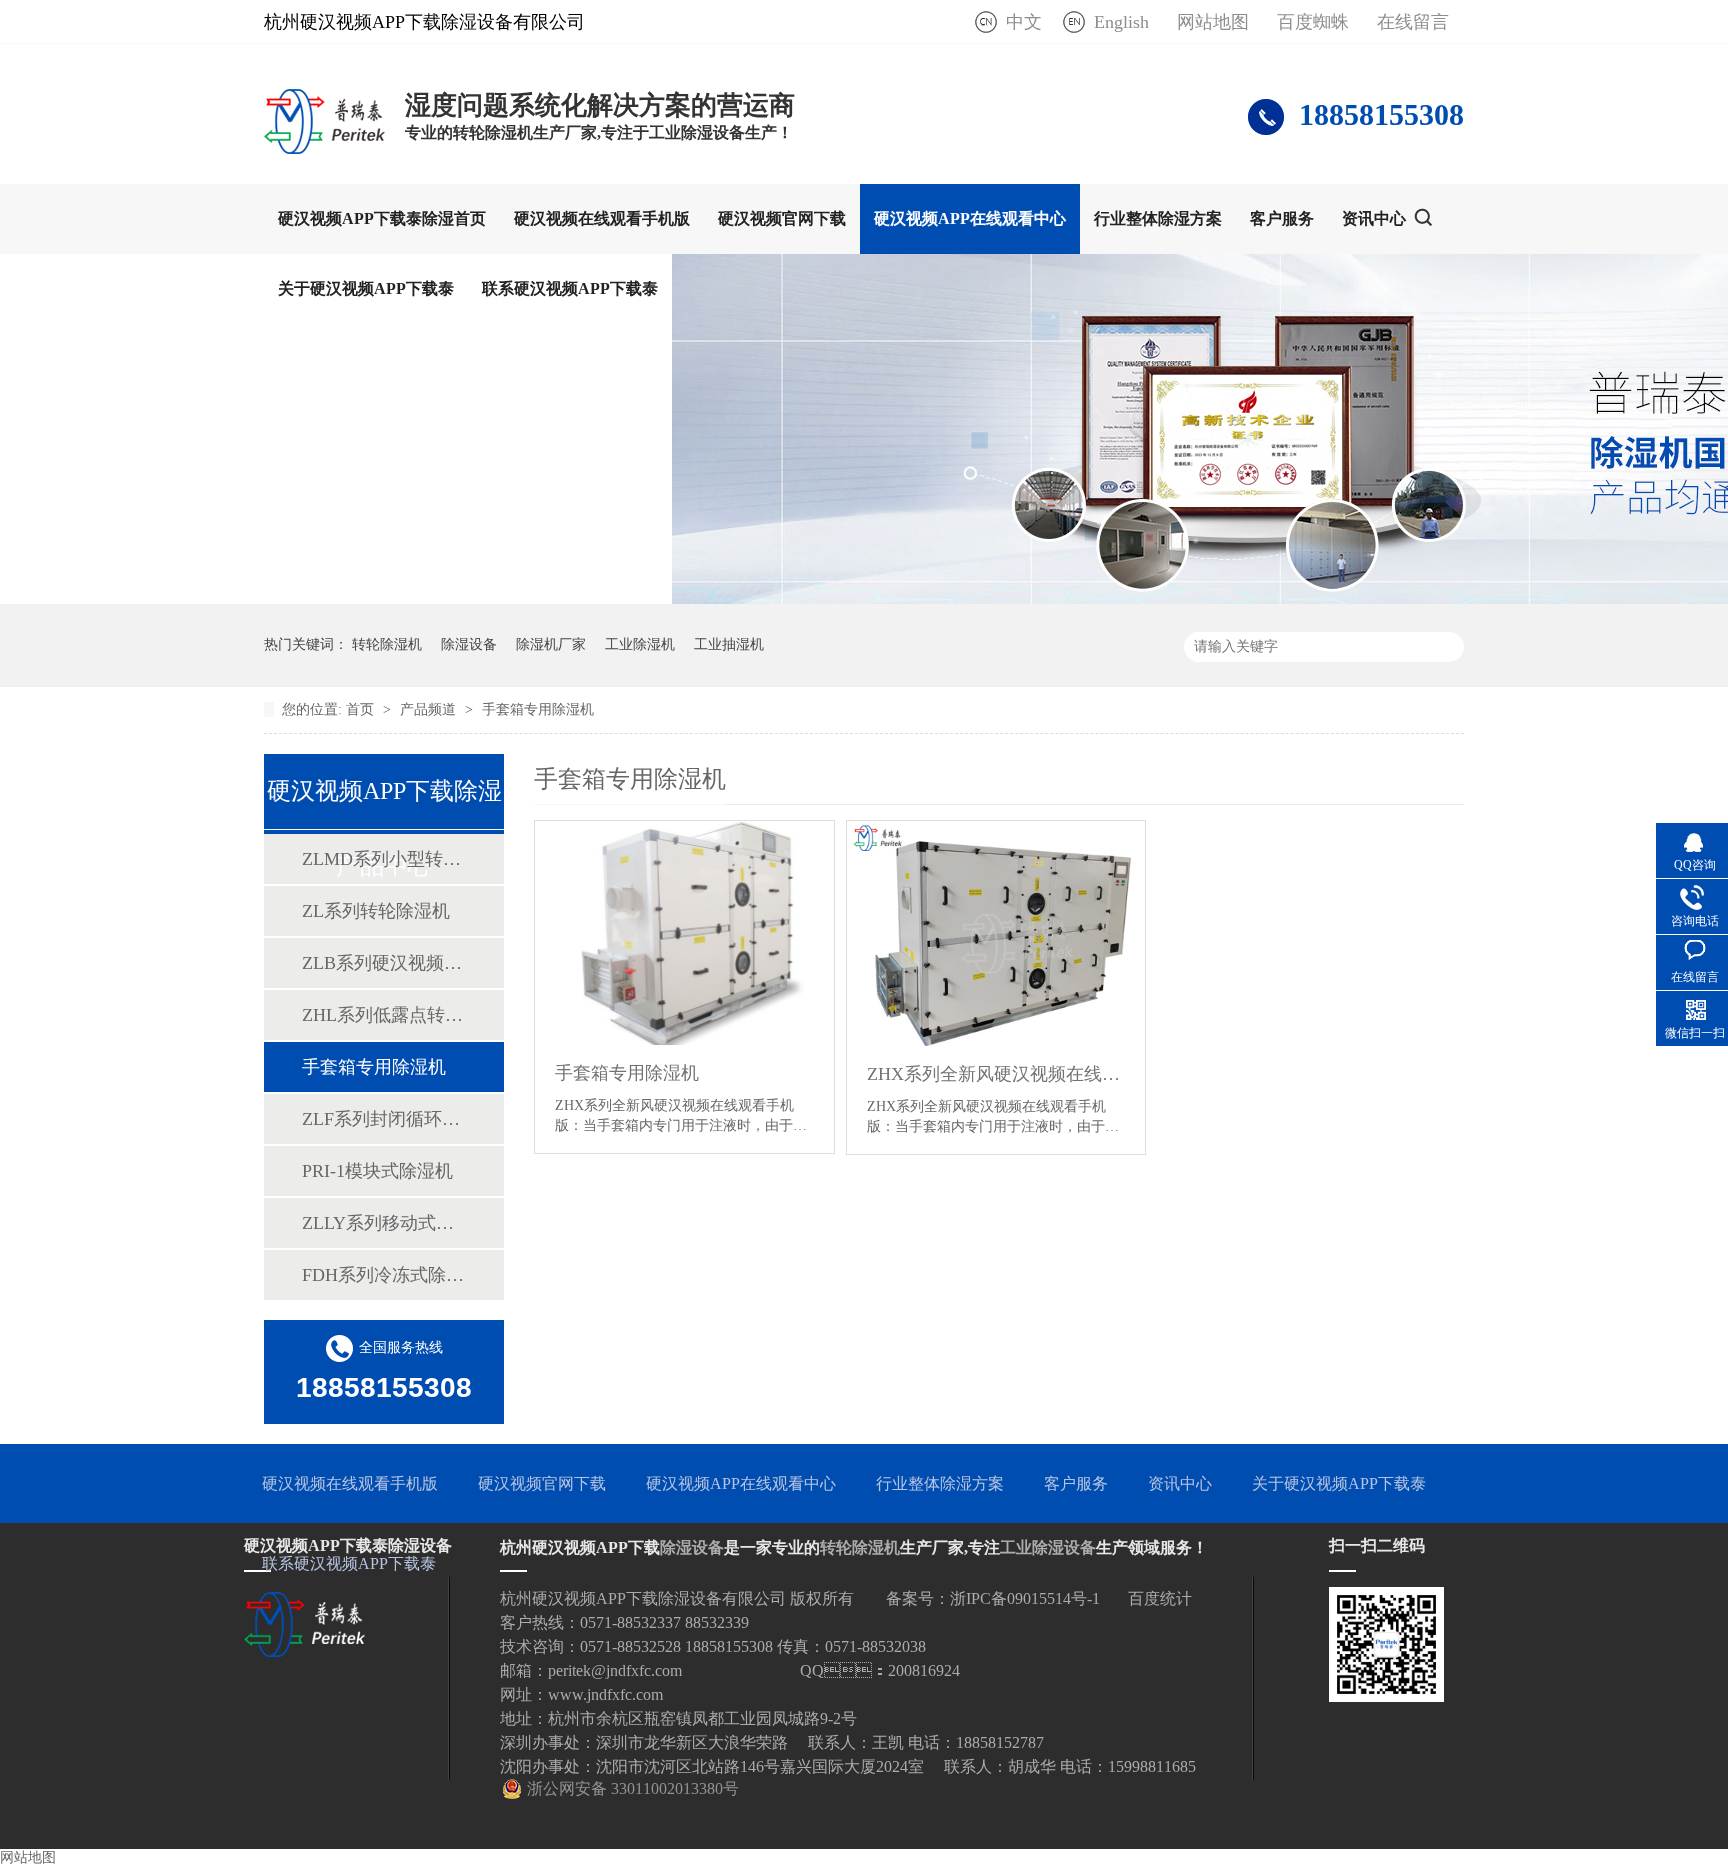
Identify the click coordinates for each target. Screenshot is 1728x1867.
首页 (362, 709)
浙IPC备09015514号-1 (1025, 1598)
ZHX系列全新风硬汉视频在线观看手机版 (996, 1074)
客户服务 (1282, 218)
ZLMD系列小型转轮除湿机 (383, 859)
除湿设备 (469, 644)
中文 (1024, 22)
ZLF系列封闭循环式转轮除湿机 (383, 1119)
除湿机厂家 (551, 644)
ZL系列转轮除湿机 (376, 911)
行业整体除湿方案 (1158, 218)
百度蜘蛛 (1313, 22)
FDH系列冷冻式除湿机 (383, 1275)
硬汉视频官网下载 (782, 218)
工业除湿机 (640, 644)
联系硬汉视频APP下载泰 (570, 288)
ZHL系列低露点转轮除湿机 (383, 1015)
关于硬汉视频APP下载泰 (366, 288)
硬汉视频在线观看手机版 (602, 218)
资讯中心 (1374, 218)
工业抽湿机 (729, 644)
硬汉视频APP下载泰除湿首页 (382, 218)
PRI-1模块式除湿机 (377, 1171)
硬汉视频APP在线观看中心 (970, 218)
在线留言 (1413, 22)
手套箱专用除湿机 (538, 709)
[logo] (324, 153)
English (1121, 22)
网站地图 (1213, 22)
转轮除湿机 (387, 644)
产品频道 (430, 709)
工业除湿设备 (1048, 1547)
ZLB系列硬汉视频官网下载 (383, 963)
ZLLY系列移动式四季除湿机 (383, 1223)
